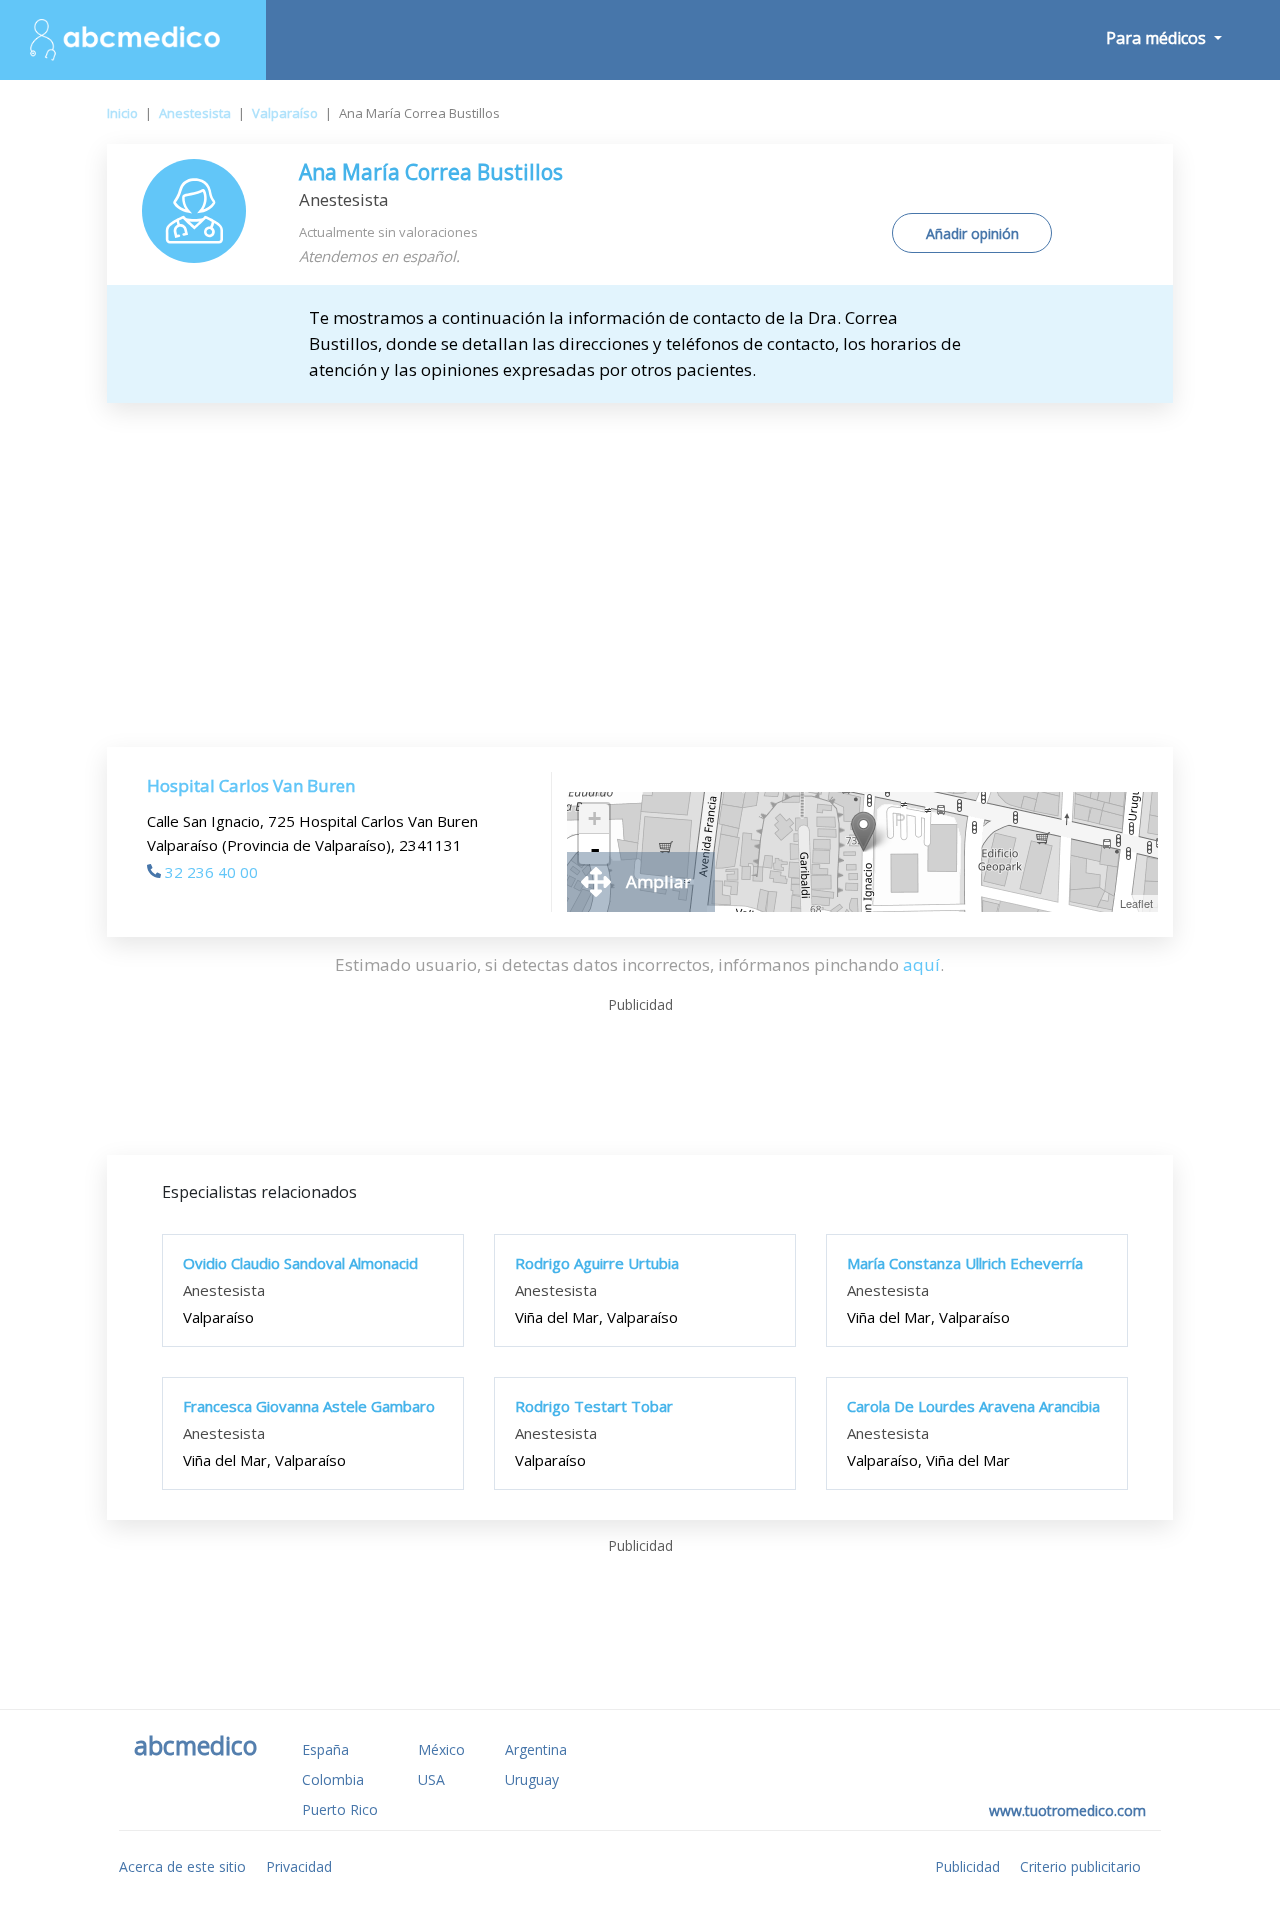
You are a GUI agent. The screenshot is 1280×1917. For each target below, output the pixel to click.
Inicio (122, 113)
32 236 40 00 (211, 872)
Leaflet (1136, 903)
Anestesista (195, 113)
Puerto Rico (340, 1809)
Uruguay (532, 1779)
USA (431, 1779)
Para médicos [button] (1158, 38)
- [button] (595, 849)
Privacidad (299, 1866)
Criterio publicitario (1080, 1866)
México (441, 1749)
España (325, 1749)
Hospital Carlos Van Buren (251, 785)
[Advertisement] (640, 553)
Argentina (536, 1749)
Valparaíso (285, 113)
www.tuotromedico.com (1067, 1810)
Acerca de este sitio (182, 1866)
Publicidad (967, 1866)
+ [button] (594, 818)
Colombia (333, 1779)
